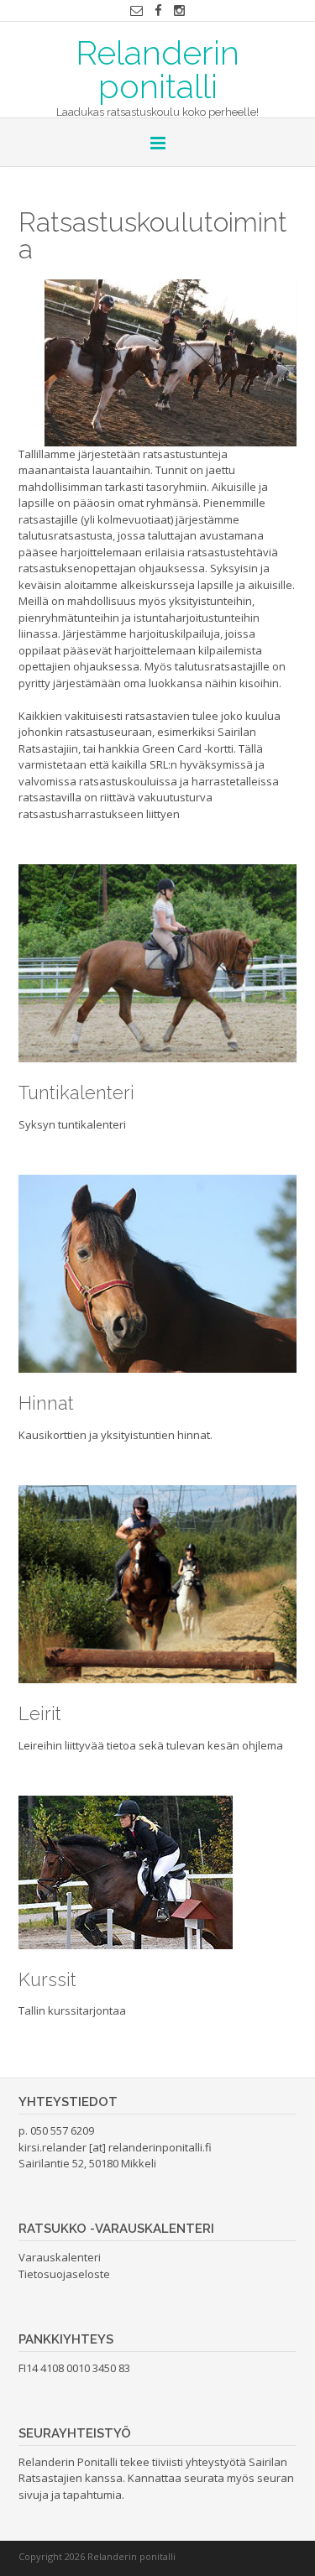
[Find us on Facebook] (158, 10)
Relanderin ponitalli (157, 68)
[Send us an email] (136, 10)
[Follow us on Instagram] (179, 10)
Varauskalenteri (60, 2257)
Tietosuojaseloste (64, 2274)
